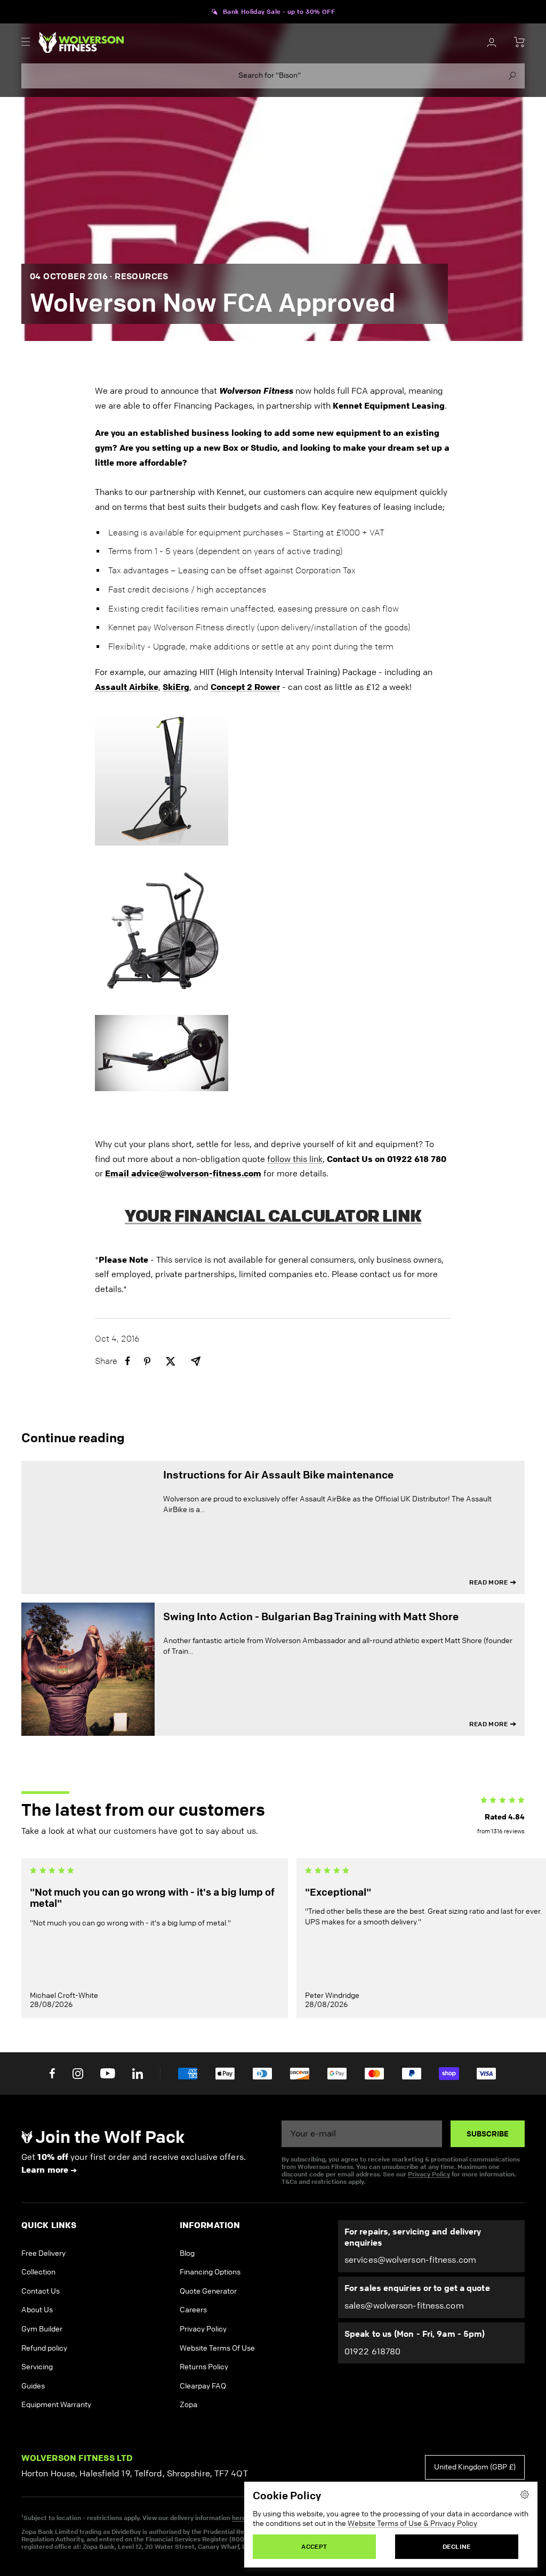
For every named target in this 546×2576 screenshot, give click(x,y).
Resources (142, 276)
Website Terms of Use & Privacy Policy (412, 2524)
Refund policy (44, 2348)
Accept (314, 2546)
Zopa (188, 2405)
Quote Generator (208, 2291)
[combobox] (273, 76)
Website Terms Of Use (217, 2348)
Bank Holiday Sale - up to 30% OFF (279, 12)
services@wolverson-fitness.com (410, 2260)
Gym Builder (42, 2329)
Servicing (37, 2367)
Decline (457, 2546)
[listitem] (128, 1361)
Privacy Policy (429, 2174)
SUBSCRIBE (488, 2134)
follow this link (295, 1159)
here (239, 2518)
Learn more (45, 2170)
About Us (37, 2310)
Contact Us (41, 2291)
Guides (33, 2386)
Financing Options (210, 2272)
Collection (38, 2272)
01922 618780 (372, 2351)
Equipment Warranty (56, 2405)
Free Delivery (43, 2253)
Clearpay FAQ (203, 2386)
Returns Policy (204, 2367)
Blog (187, 2253)
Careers (193, 2310)
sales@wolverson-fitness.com (404, 2306)
